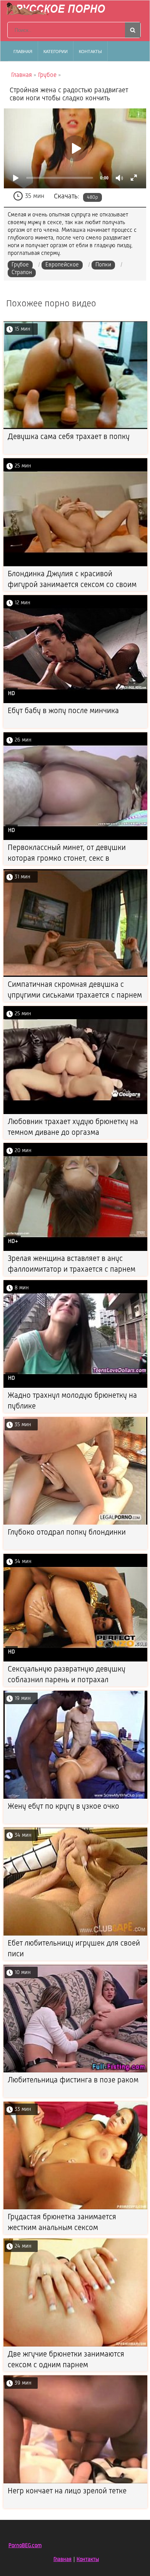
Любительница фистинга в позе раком (73, 2080)
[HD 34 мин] (75, 1660)
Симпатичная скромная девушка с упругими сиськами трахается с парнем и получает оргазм (75, 996)
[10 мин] (75, 2071)
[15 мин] (75, 428)
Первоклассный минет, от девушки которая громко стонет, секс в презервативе (67, 859)
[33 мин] (75, 2208)
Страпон (22, 273)
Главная (23, 52)
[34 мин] (75, 1934)
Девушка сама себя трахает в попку (69, 437)
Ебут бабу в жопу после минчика (63, 711)
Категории (56, 52)
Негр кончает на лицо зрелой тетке (67, 2491)
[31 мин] (75, 975)
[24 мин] (75, 2345)
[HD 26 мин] (75, 839)
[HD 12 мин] (75, 702)
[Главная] (58, 10)
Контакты (90, 52)
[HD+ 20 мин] (75, 1250)
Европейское (62, 265)
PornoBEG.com (25, 2546)
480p (92, 197)
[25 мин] (75, 565)
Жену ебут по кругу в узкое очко (63, 1807)
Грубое (20, 265)
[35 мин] (75, 1523)
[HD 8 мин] (75, 1386)
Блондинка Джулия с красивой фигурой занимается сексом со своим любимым (72, 585)
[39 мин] (75, 2482)
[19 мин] (75, 1797)
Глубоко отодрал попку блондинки (67, 1533)
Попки (103, 265)
